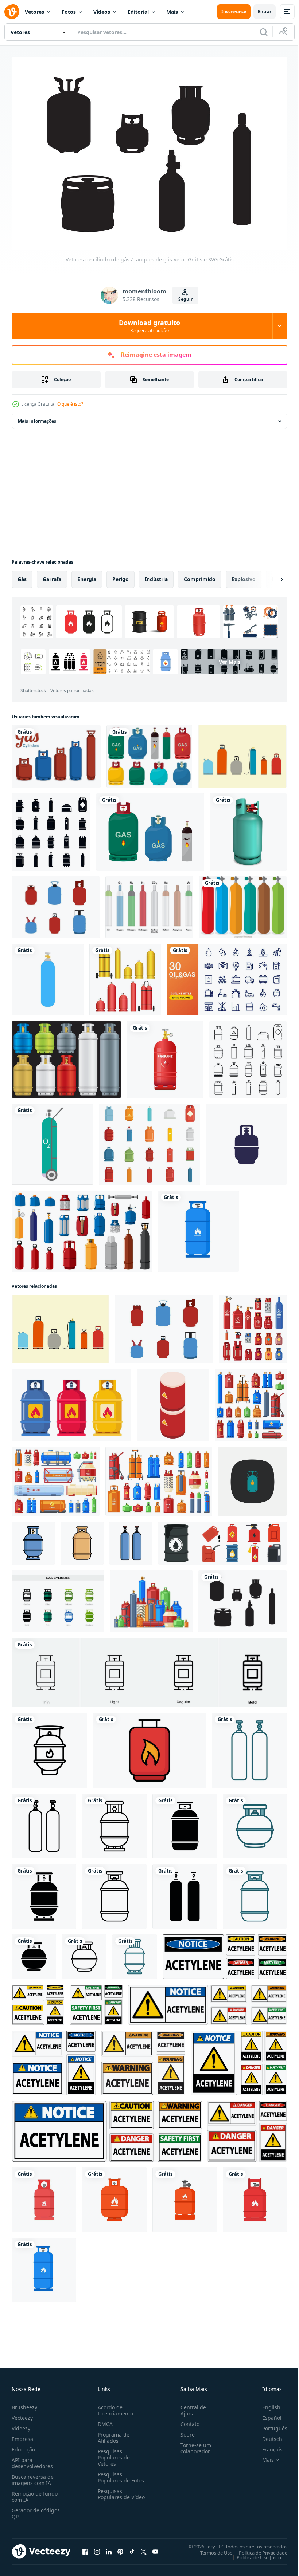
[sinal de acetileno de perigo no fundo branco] (225, 1953)
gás (22, 575)
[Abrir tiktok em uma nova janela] (132, 2548)
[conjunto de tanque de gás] (125, 976)
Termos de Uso (211, 2549)
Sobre (185, 2431)
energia (87, 575)
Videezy (21, 2424)
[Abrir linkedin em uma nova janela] (109, 2548)
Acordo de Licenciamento (114, 2406)
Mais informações (37, 417)
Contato (187, 2420)
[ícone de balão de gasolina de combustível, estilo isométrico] (173, 1401)
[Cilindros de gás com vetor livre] (56, 753)
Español (266, 2414)
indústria (156, 575)
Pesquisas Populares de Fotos (119, 2473)
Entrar (265, 11)
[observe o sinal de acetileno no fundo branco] (54, 2059)
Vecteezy (22, 2414)
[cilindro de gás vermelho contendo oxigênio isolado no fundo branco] (165, 1056)
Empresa (22, 2435)
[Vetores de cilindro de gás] (149, 904)
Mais (172, 12)
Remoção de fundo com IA (35, 2493)
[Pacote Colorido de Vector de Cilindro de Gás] (243, 904)
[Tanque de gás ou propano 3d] (248, 828)
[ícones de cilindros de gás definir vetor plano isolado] (149, 1141)
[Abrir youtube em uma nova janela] (155, 2548)
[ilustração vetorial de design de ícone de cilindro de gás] (252, 1478)
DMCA (104, 2420)
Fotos (69, 12)
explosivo (244, 575)
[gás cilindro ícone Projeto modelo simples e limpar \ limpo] (33, 1539)
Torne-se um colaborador (193, 2444)
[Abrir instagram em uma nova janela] (97, 2548)
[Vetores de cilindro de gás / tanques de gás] (242, 753)
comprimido (200, 575)
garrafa (52, 575)
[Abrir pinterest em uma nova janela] (120, 2548)
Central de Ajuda (190, 2406)
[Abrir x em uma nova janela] (144, 2548)
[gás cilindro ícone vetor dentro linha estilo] (49, 1747)
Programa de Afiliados (112, 2434)
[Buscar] (264, 32)
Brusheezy (24, 2403)
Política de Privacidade (258, 2549)
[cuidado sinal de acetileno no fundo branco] (38, 2001)
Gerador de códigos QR (36, 2509)
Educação (23, 2445)
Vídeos (102, 12)
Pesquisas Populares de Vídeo (112, 2493)
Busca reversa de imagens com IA (33, 2476)
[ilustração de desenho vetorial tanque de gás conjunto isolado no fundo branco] (149, 753)
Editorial (138, 12)
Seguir (185, 299)
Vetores (34, 12)
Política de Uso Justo (253, 2553)
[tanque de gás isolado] (150, 828)
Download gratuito (149, 326)
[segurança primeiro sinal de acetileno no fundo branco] (96, 2001)
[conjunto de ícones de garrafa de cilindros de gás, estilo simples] (51, 828)
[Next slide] (270, 576)
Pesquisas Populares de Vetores (112, 2453)
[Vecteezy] (12, 12)
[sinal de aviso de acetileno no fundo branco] (143, 2059)
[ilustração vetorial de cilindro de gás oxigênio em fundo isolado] (48, 976)
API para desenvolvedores (32, 2459)
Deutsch (267, 2435)
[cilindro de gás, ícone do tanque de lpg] (246, 1141)
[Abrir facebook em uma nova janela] (85, 2548)
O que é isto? (70, 404)
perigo (121, 575)
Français (267, 2445)
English (266, 2403)
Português (269, 2424)
